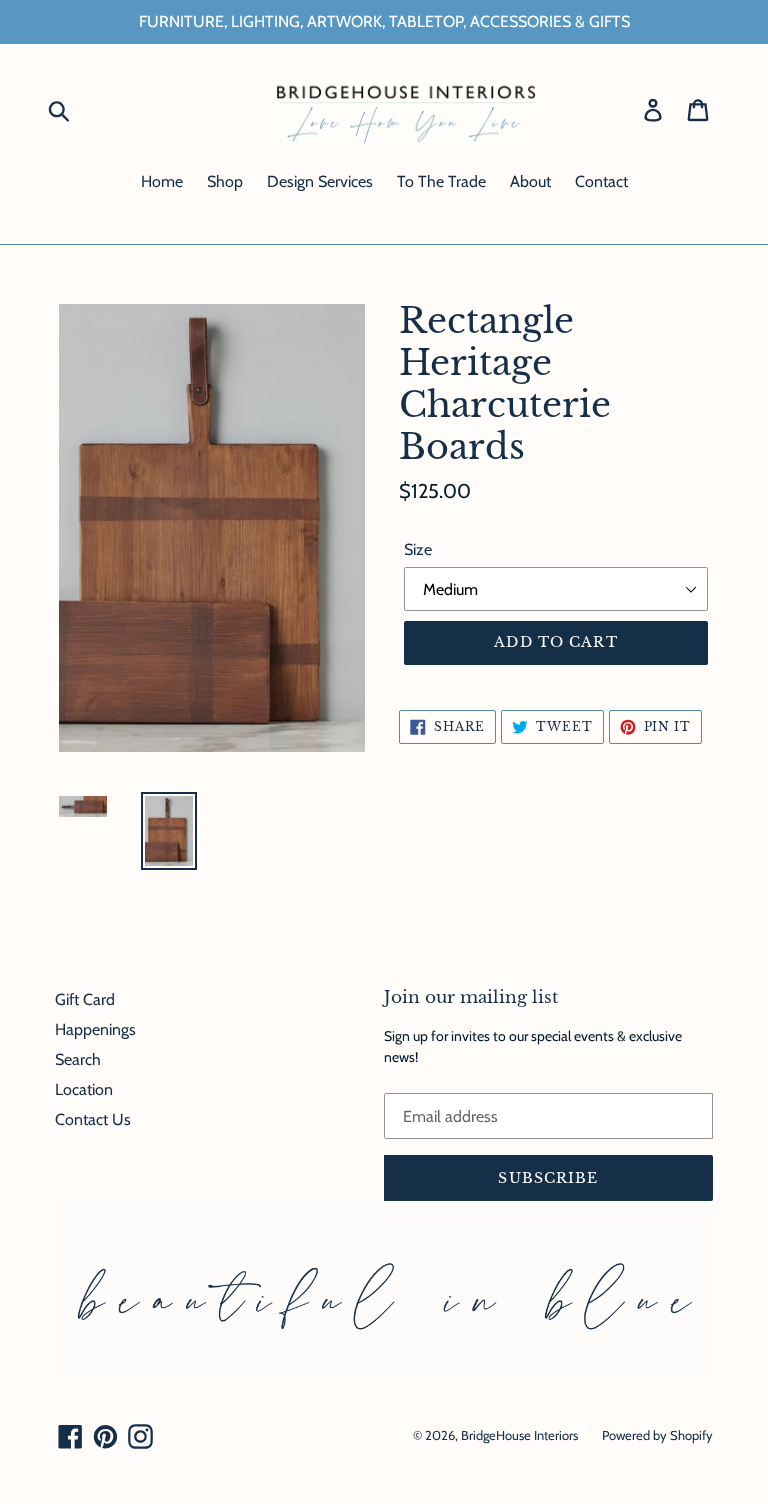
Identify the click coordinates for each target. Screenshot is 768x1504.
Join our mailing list (471, 998)
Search (78, 1059)
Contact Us (93, 1119)
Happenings (95, 1029)
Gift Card (85, 999)
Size (418, 549)
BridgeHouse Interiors (519, 1435)
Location (84, 1089)
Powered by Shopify (657, 1435)
